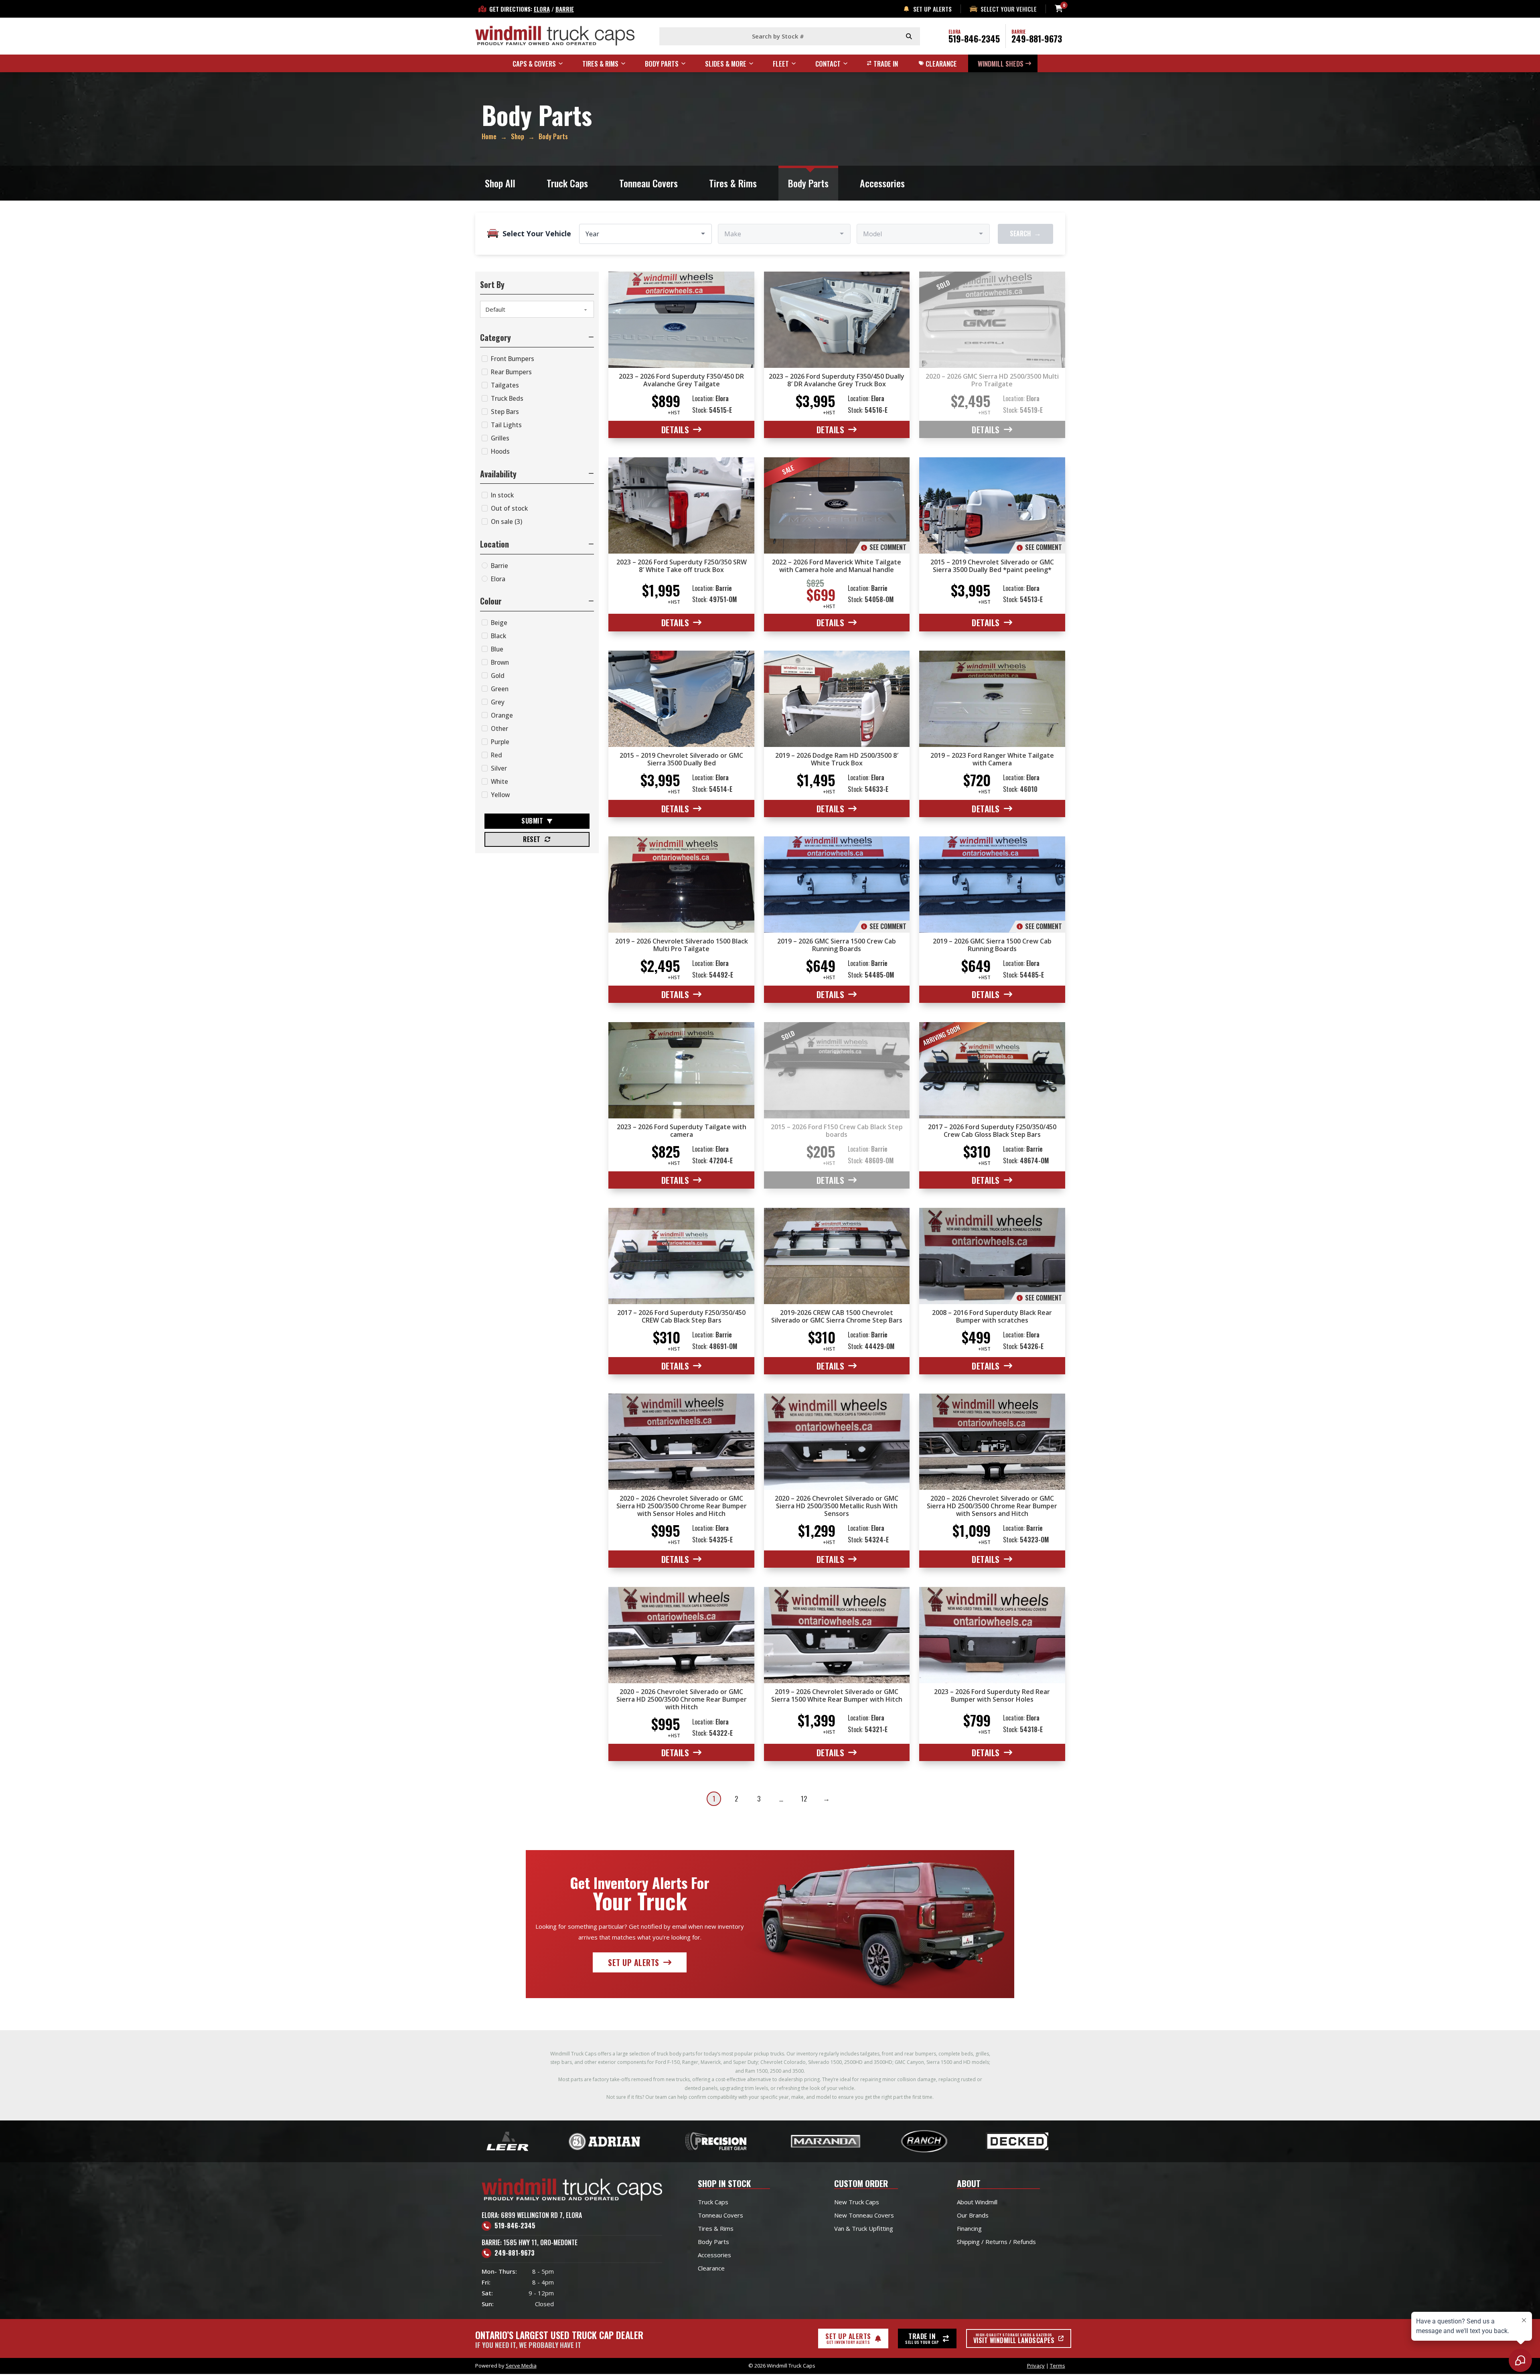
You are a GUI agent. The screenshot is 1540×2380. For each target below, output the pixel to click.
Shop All (500, 183)
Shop (518, 136)
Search (1025, 233)
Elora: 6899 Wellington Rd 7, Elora (532, 2215)
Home (489, 136)
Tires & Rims (733, 183)
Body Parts (808, 183)
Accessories (882, 183)
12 (804, 1799)
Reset (532, 839)
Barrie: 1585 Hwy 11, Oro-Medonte (530, 2242)
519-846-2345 (974, 39)
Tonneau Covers (648, 183)
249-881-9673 (1037, 39)
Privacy (1036, 2366)
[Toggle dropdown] (564, 63)
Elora (542, 9)
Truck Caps (567, 183)
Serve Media (521, 2366)
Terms (1058, 2366)
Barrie (565, 9)
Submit (532, 821)
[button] (537, 337)
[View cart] (1059, 9)
